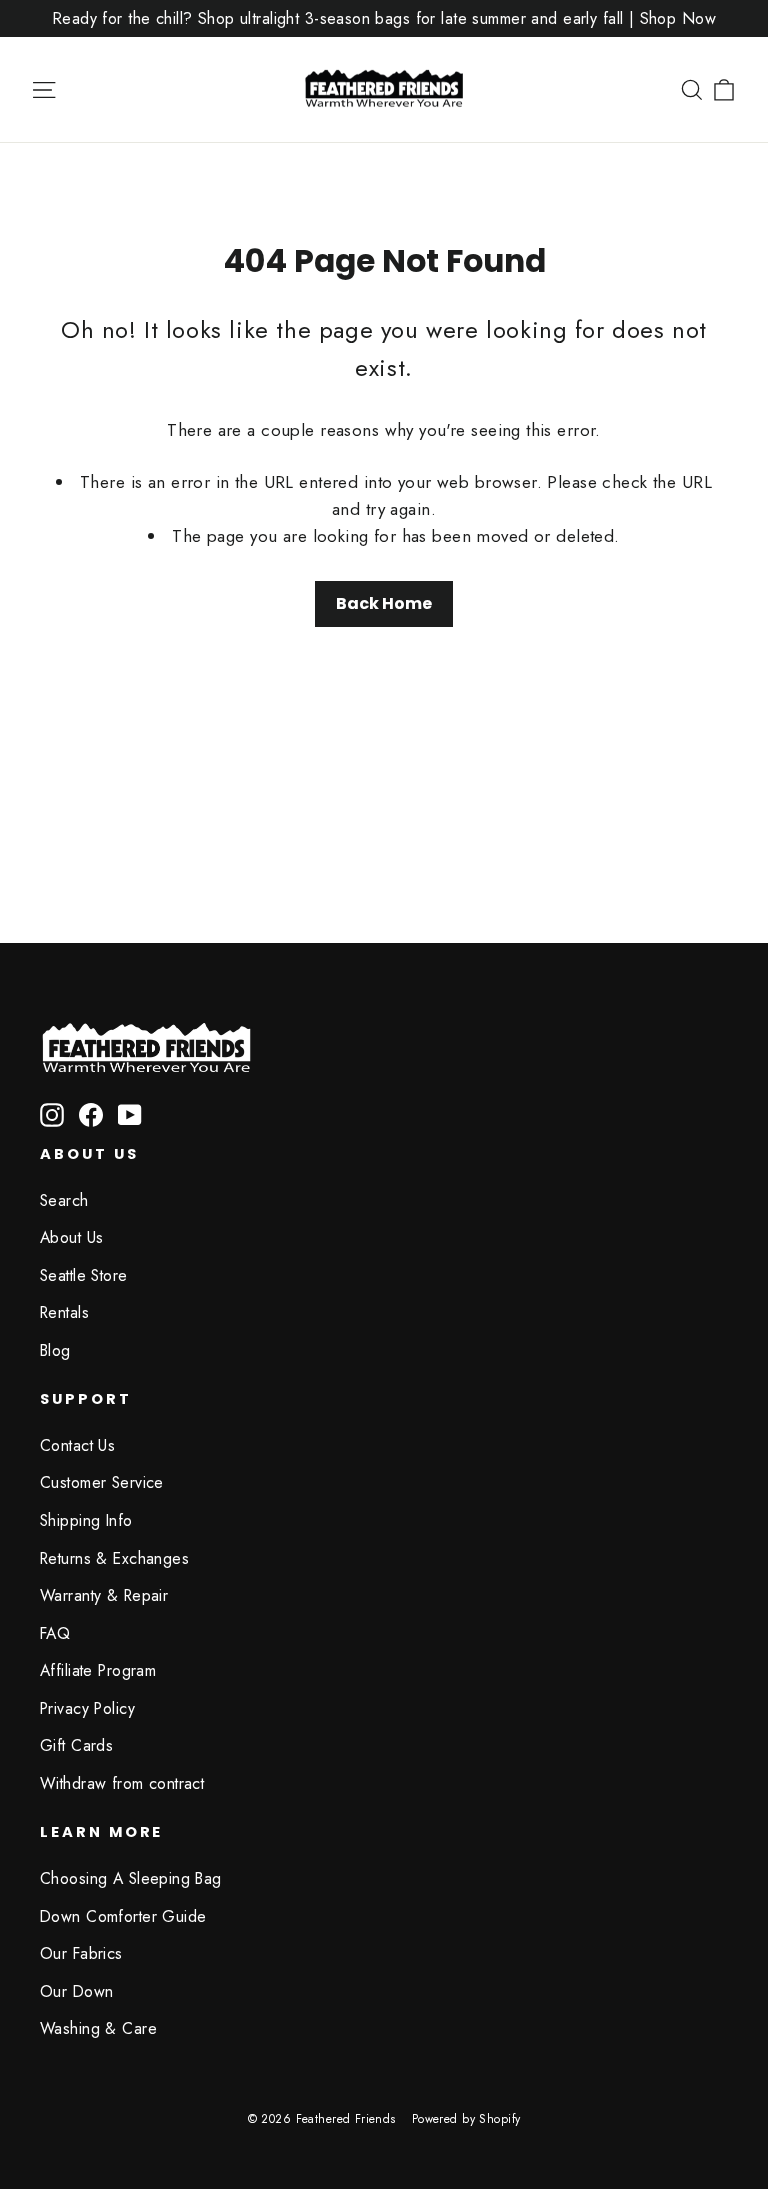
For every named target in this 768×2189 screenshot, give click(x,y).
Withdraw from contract (122, 1783)
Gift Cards (76, 1745)
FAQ (55, 1633)
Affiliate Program (98, 1670)
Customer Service (102, 1482)
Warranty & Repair (104, 1595)
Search (64, 1200)
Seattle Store (84, 1275)
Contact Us (77, 1445)
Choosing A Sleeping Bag (131, 1878)
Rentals (64, 1312)
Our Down (76, 1991)
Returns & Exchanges (114, 1558)
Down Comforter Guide (123, 1916)
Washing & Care (98, 2028)
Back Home (384, 603)
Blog (55, 1350)
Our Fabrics (81, 1953)
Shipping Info (86, 1520)
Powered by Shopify (466, 2119)
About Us (71, 1237)
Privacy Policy (87, 1708)
